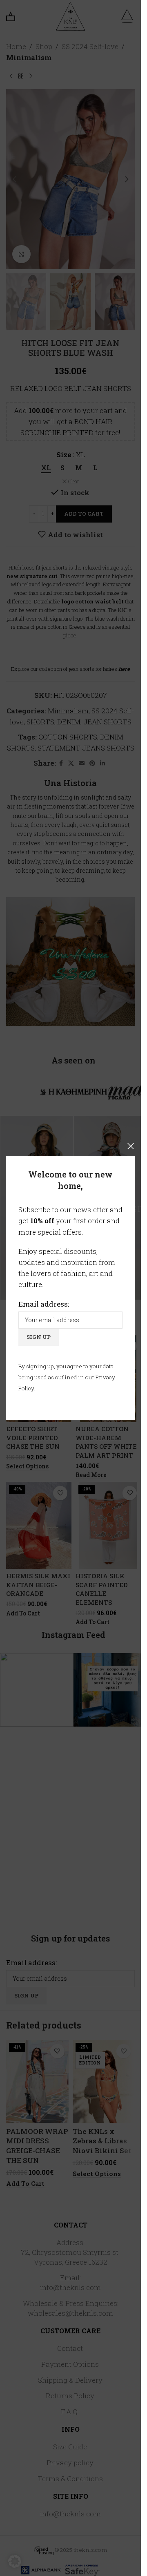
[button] (15, 2561)
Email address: (44, 1304)
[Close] (131, 1146)
